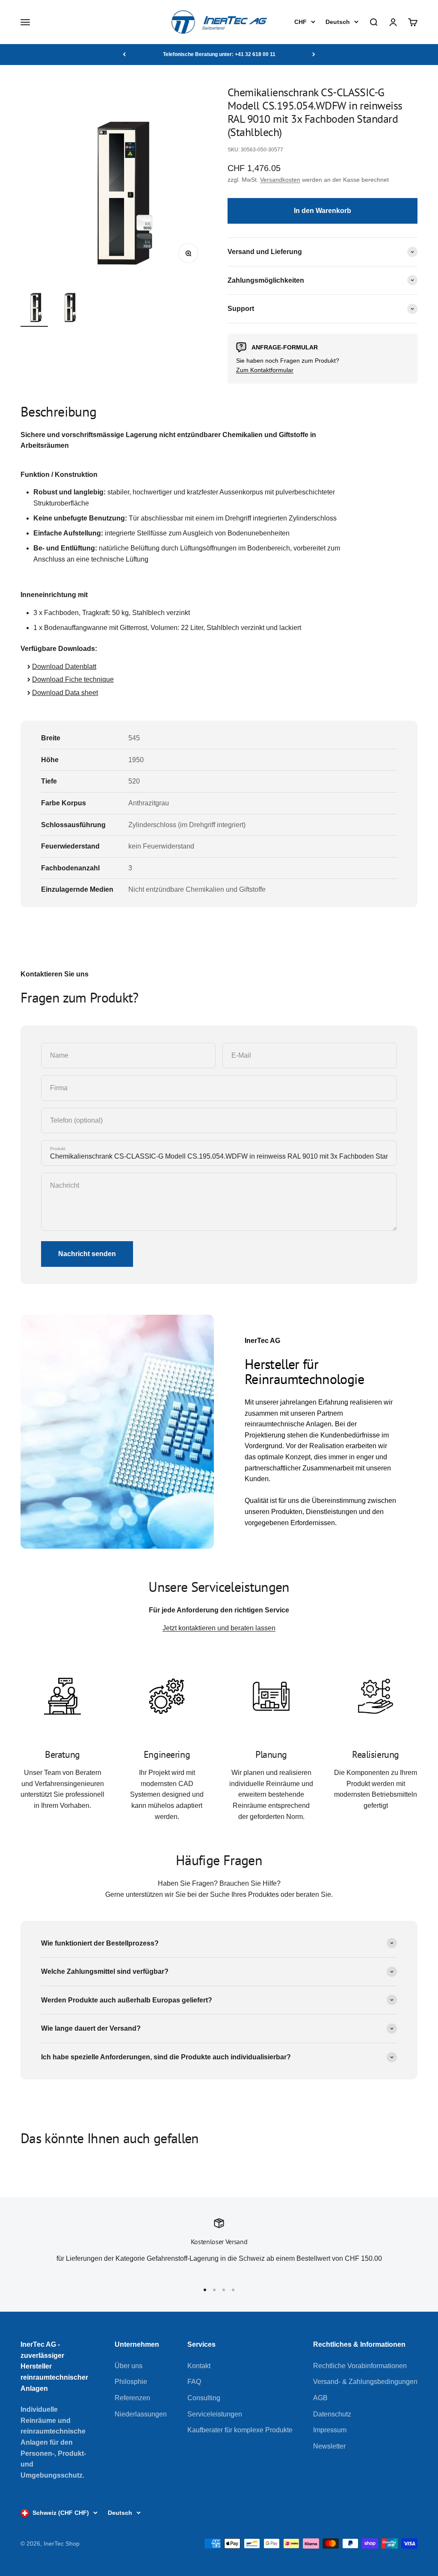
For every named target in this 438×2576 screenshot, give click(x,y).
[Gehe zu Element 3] (224, 2290)
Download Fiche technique (73, 679)
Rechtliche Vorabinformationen (360, 2366)
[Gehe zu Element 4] (233, 2290)
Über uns (129, 2366)
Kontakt (199, 2366)
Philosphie (131, 2382)
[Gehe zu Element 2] (68, 306)
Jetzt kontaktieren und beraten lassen (219, 1628)
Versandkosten (280, 180)
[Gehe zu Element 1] (34, 306)
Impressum (330, 2430)
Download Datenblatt (64, 667)
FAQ (194, 2382)
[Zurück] (124, 54)
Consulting (204, 2398)
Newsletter (329, 2446)
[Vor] (314, 54)
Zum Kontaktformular (265, 370)
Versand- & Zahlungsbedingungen (365, 2382)
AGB (320, 2398)
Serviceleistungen (215, 2414)
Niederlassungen (141, 2414)
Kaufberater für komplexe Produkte (240, 2430)
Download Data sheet (65, 693)
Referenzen (132, 2398)
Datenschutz (332, 2414)
